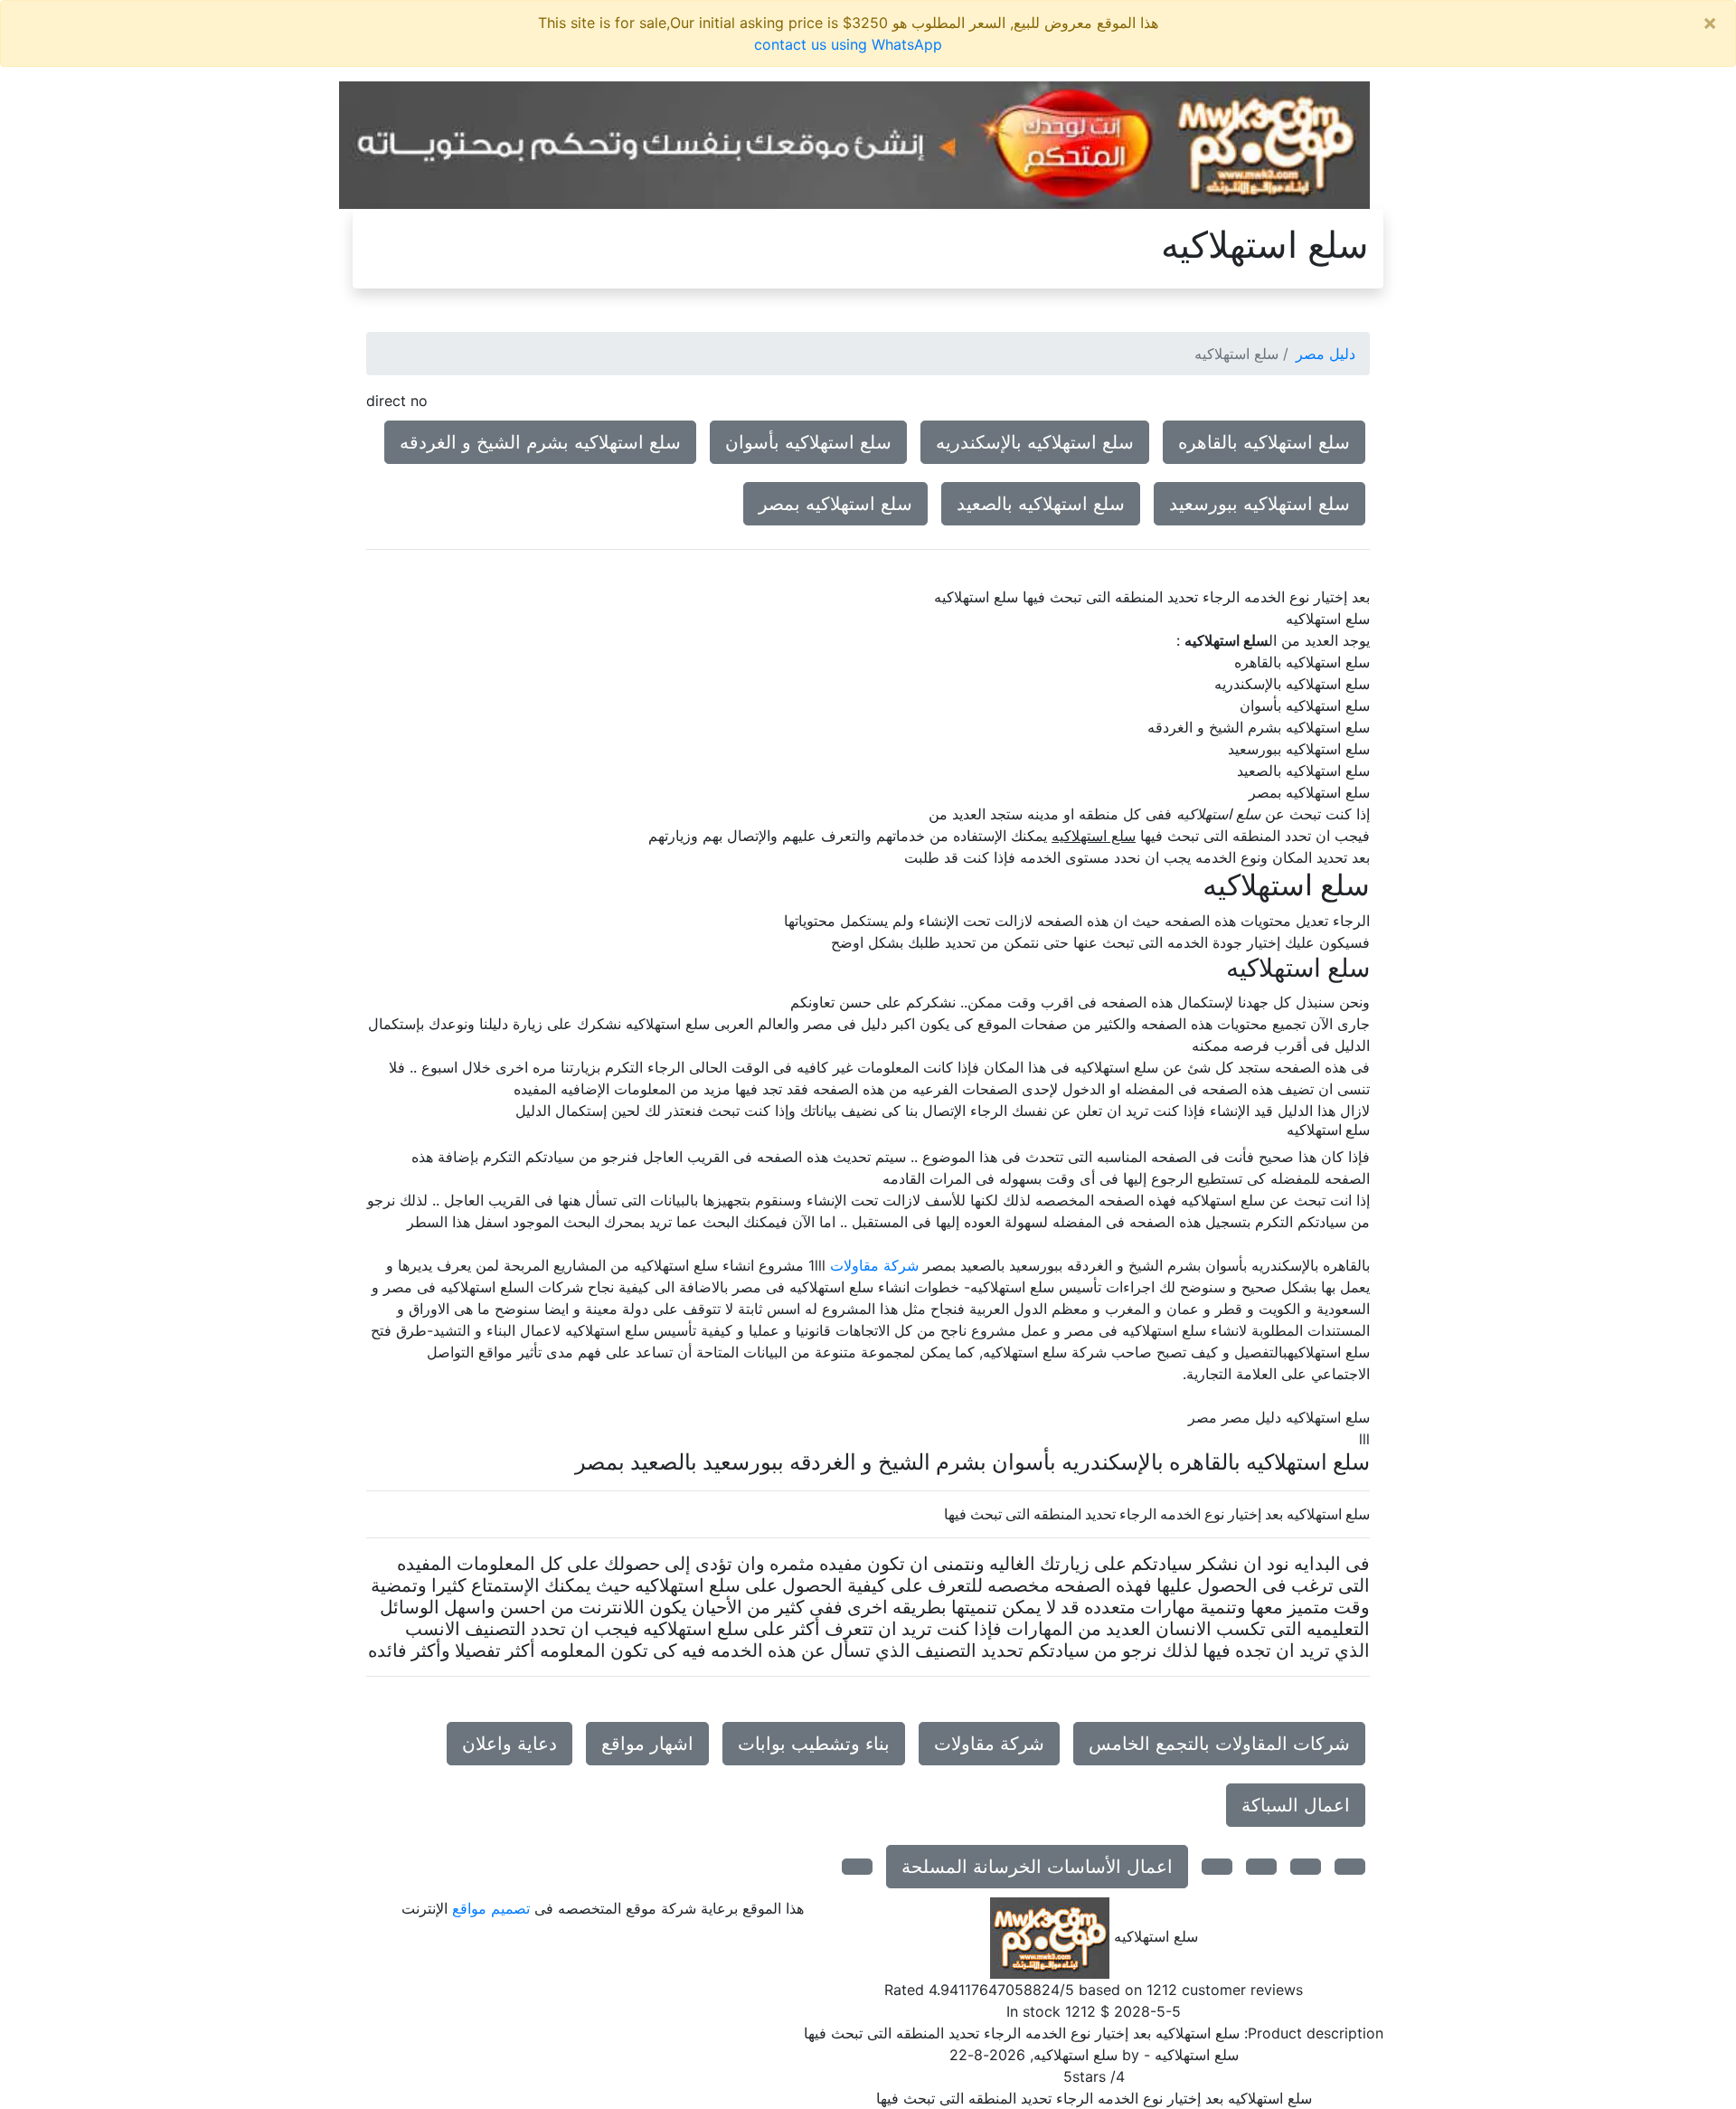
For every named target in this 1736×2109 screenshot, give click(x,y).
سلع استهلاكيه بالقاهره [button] (1264, 442)
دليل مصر (1326, 354)
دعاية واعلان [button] (509, 1744)
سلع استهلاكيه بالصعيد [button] (1041, 504)
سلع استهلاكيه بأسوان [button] (808, 442)
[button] (1350, 1867)
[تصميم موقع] (854, 144)
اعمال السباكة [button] (1296, 1805)
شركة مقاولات (874, 1265)
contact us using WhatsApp (848, 44)
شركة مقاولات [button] (989, 1744)
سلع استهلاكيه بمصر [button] (835, 504)
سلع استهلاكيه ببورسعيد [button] (1260, 504)
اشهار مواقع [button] (647, 1744)
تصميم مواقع (491, 1908)
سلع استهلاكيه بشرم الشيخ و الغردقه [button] (540, 442)
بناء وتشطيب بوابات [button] (814, 1744)
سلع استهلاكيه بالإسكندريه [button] (1035, 442)
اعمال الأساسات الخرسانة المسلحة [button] (1037, 1867)
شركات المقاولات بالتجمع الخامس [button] (1219, 1744)
